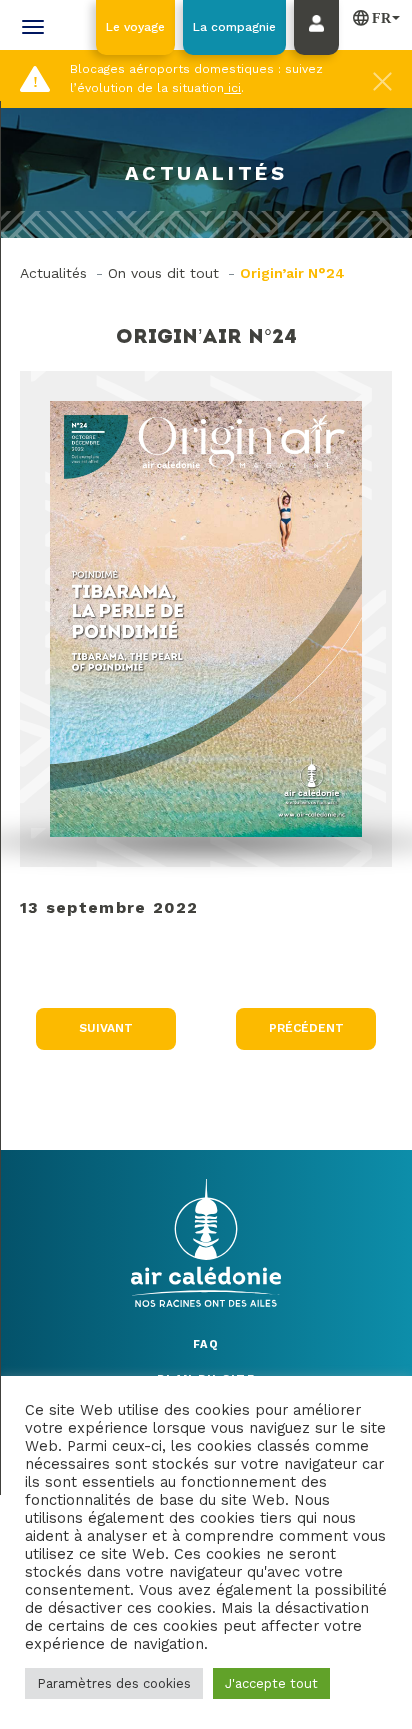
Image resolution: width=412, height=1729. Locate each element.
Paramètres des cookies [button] (114, 1683)
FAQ (206, 1344)
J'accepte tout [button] (271, 1683)
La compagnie (234, 27)
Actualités (53, 273)
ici (232, 88)
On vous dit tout (163, 273)
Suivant (106, 1028)
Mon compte (321, 47)
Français (372, 17)
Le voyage (135, 27)
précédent (306, 1028)
